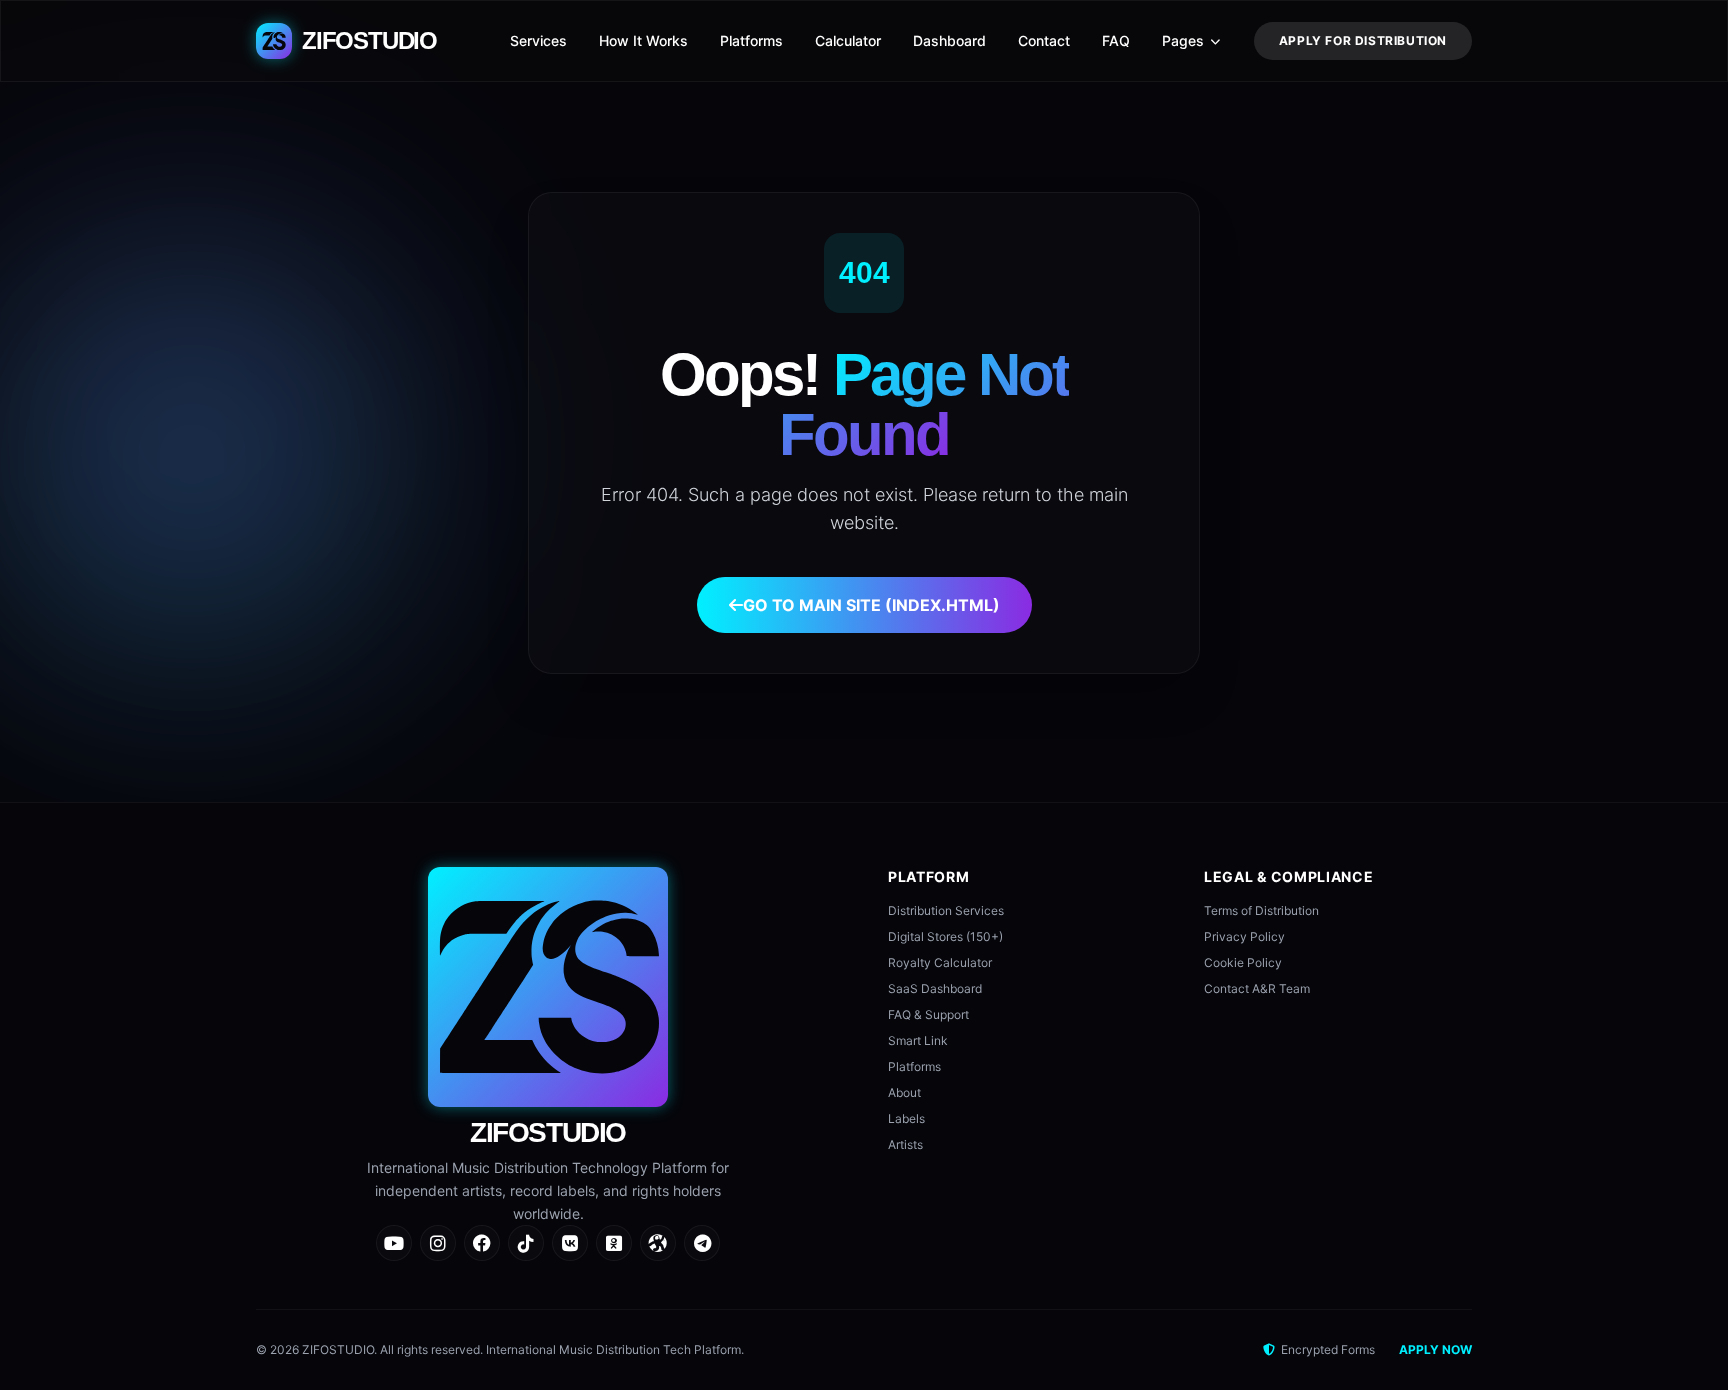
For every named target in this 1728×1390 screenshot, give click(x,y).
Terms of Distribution (1261, 910)
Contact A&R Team (1257, 988)
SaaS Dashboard (935, 988)
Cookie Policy (1243, 962)
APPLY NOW (1435, 1349)
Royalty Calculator (940, 962)
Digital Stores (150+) (945, 936)
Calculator (848, 40)
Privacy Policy (1244, 936)
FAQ (1116, 40)
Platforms (751, 40)
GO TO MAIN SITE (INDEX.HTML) (871, 605)
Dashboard (949, 40)
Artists (905, 1144)
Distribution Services (946, 910)
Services (538, 40)
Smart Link (918, 1040)
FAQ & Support (928, 1014)
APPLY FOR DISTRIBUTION (1363, 40)
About (904, 1092)
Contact (1044, 40)
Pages (1183, 40)
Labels (906, 1118)
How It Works (643, 40)
